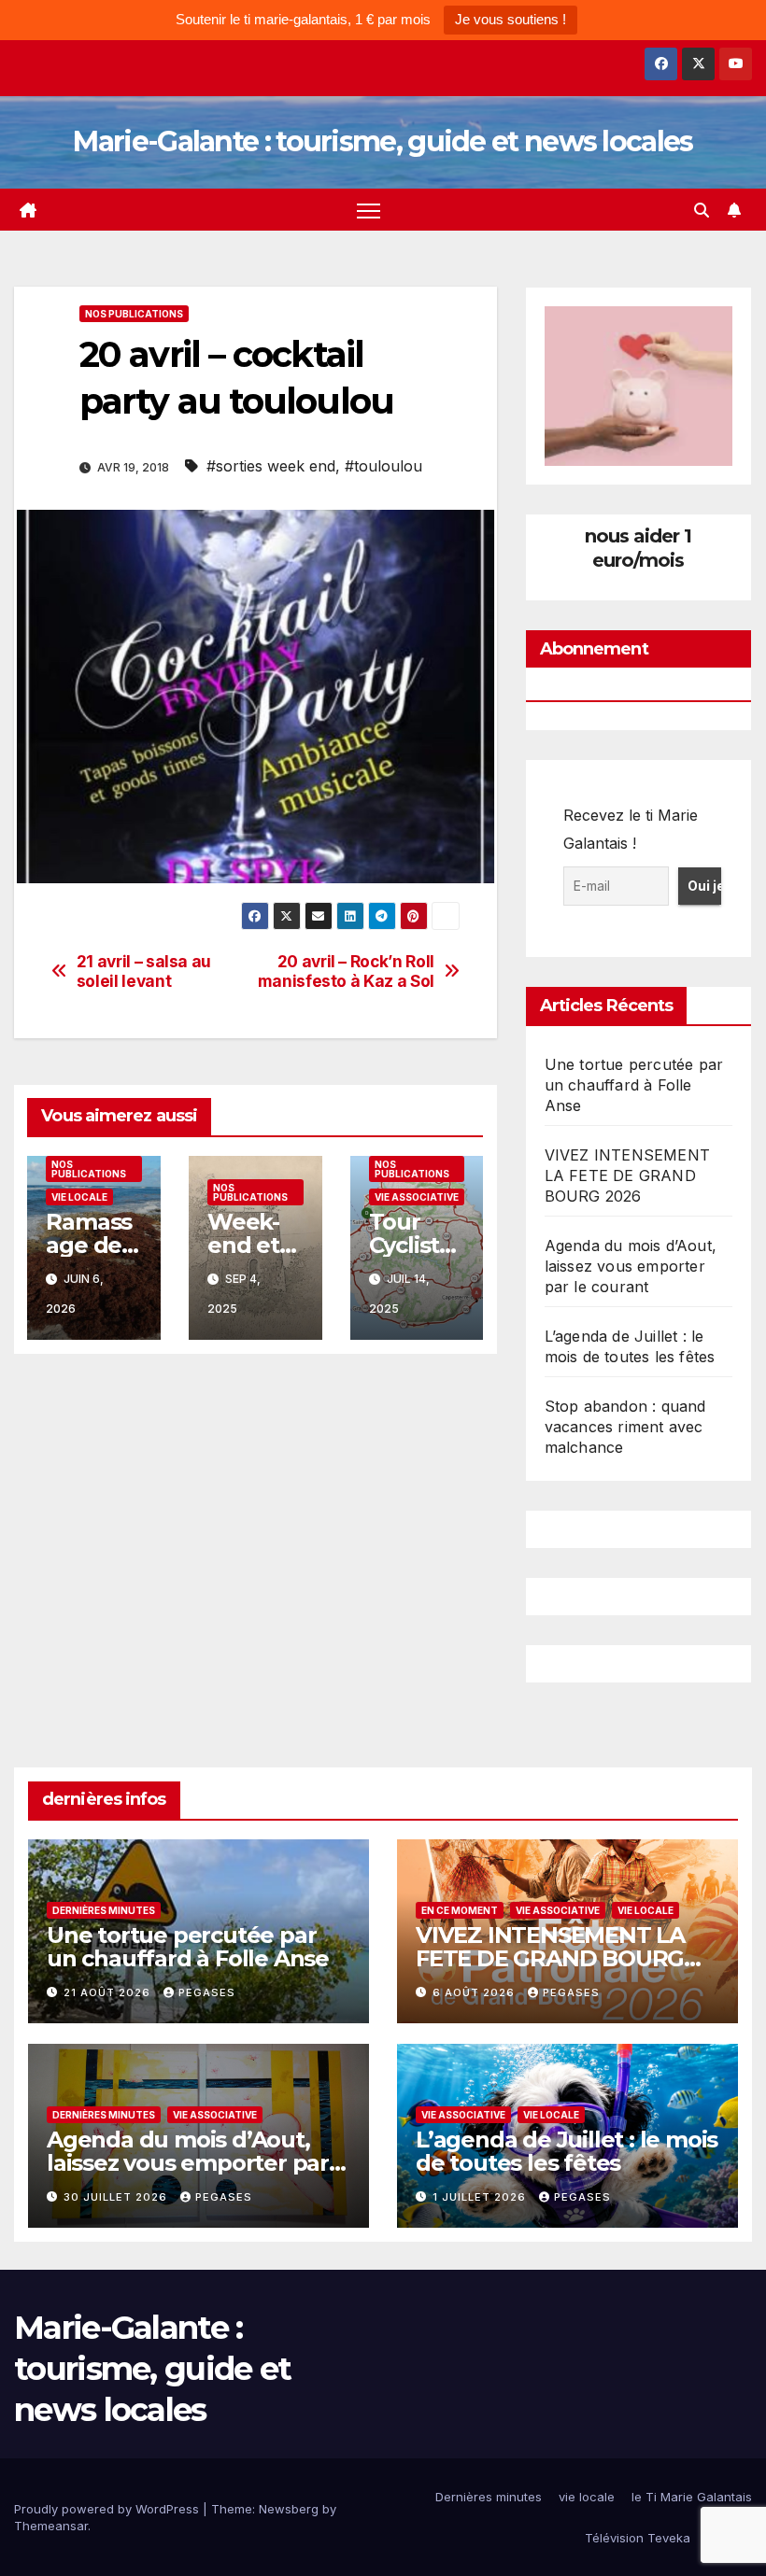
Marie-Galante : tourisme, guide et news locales (383, 141)
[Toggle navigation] (369, 210)
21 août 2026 (109, 1992)
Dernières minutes (104, 1910)
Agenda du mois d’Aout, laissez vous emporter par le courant (631, 1266)
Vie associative (417, 1197)
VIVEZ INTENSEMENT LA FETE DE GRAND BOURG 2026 (627, 1175)
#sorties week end (271, 466)
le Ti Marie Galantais (692, 2497)
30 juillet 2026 (117, 2197)
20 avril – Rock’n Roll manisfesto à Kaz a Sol (346, 971)
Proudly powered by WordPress (108, 2509)
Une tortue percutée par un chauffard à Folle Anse (634, 1085)
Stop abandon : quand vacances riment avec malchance (625, 1427)
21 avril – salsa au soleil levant (144, 971)
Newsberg (289, 2509)
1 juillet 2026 (481, 2197)
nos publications (134, 314)
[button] (702, 210)
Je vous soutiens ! (511, 19)
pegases (207, 1992)
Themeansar (51, 2526)
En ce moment (460, 1910)
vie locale (79, 1197)
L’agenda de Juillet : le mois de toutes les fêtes (567, 2151)
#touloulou (383, 466)
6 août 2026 (475, 1992)
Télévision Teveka (638, 2538)
